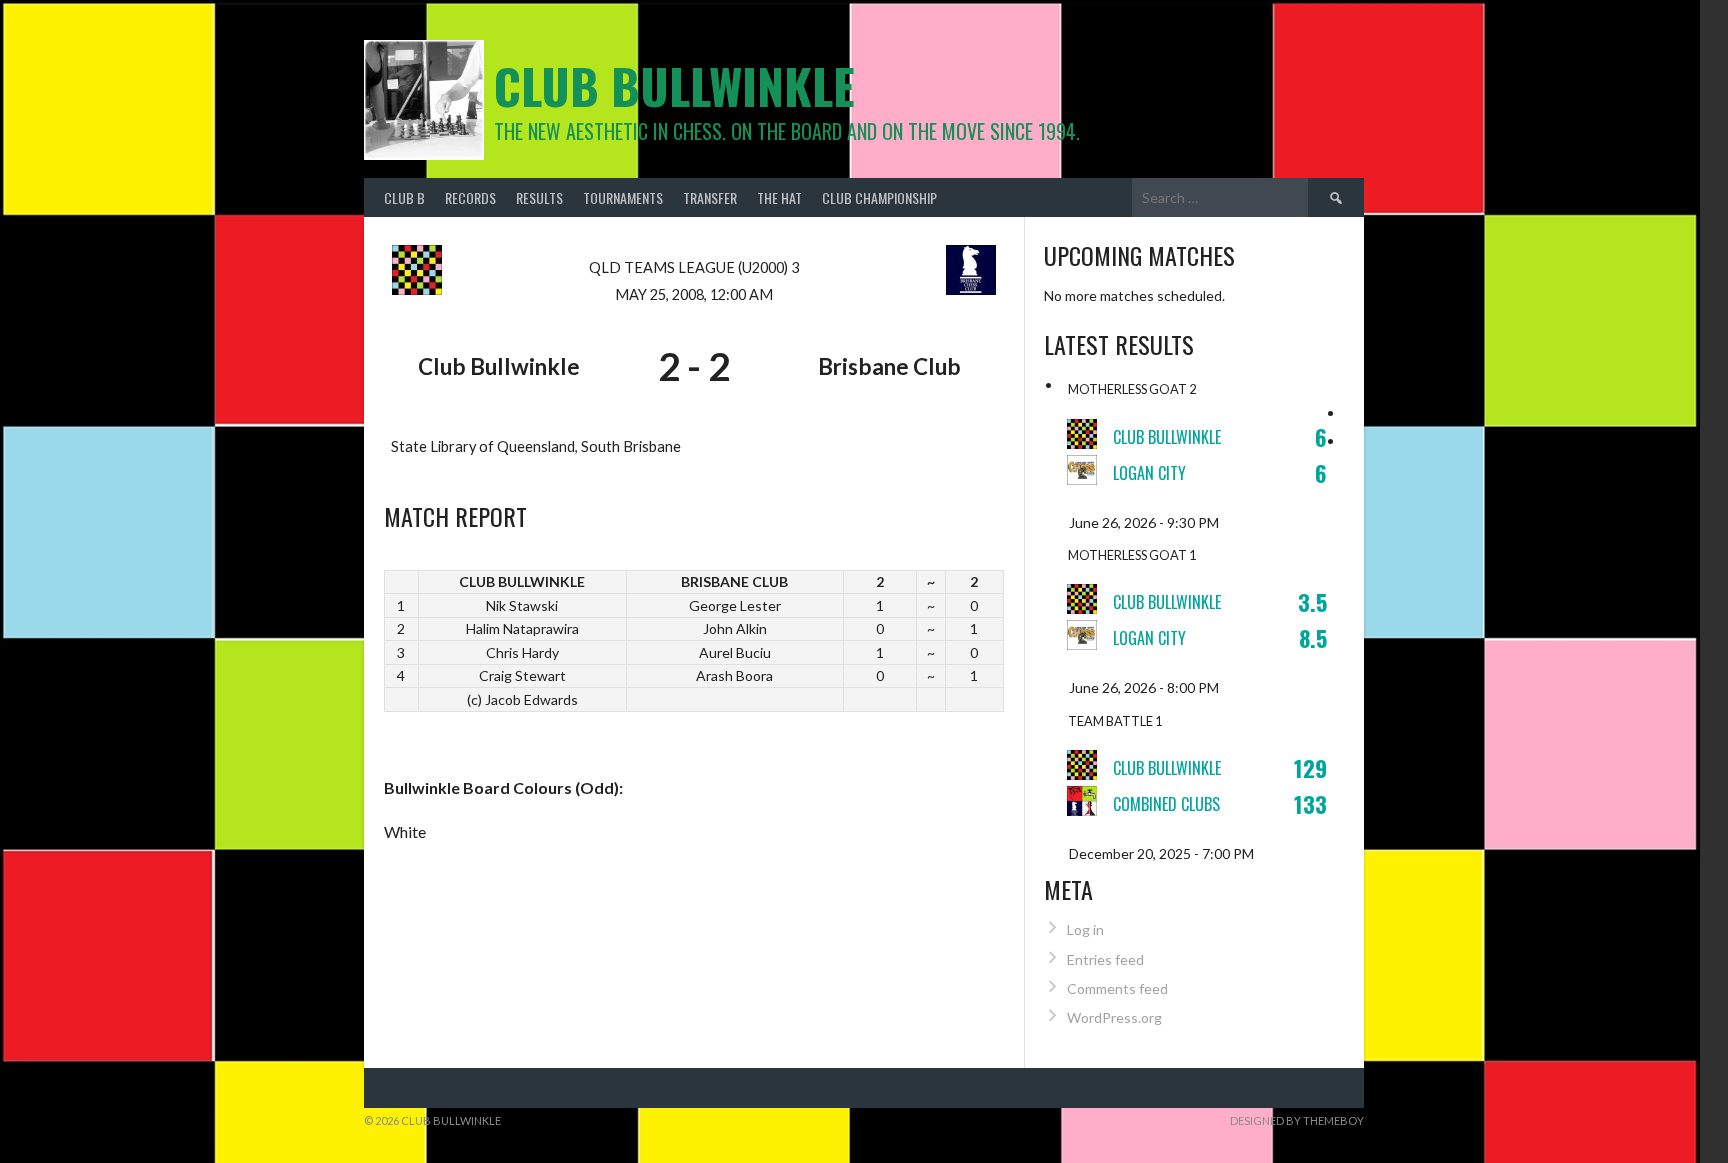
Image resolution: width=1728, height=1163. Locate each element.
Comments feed (1117, 988)
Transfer (710, 197)
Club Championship (879, 197)
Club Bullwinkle (674, 85)
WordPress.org (1114, 1017)
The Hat (779, 197)
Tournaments (623, 197)
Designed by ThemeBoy (1297, 1120)
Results (539, 197)
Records (470, 197)
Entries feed (1105, 959)
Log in (1085, 929)
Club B (404, 197)
